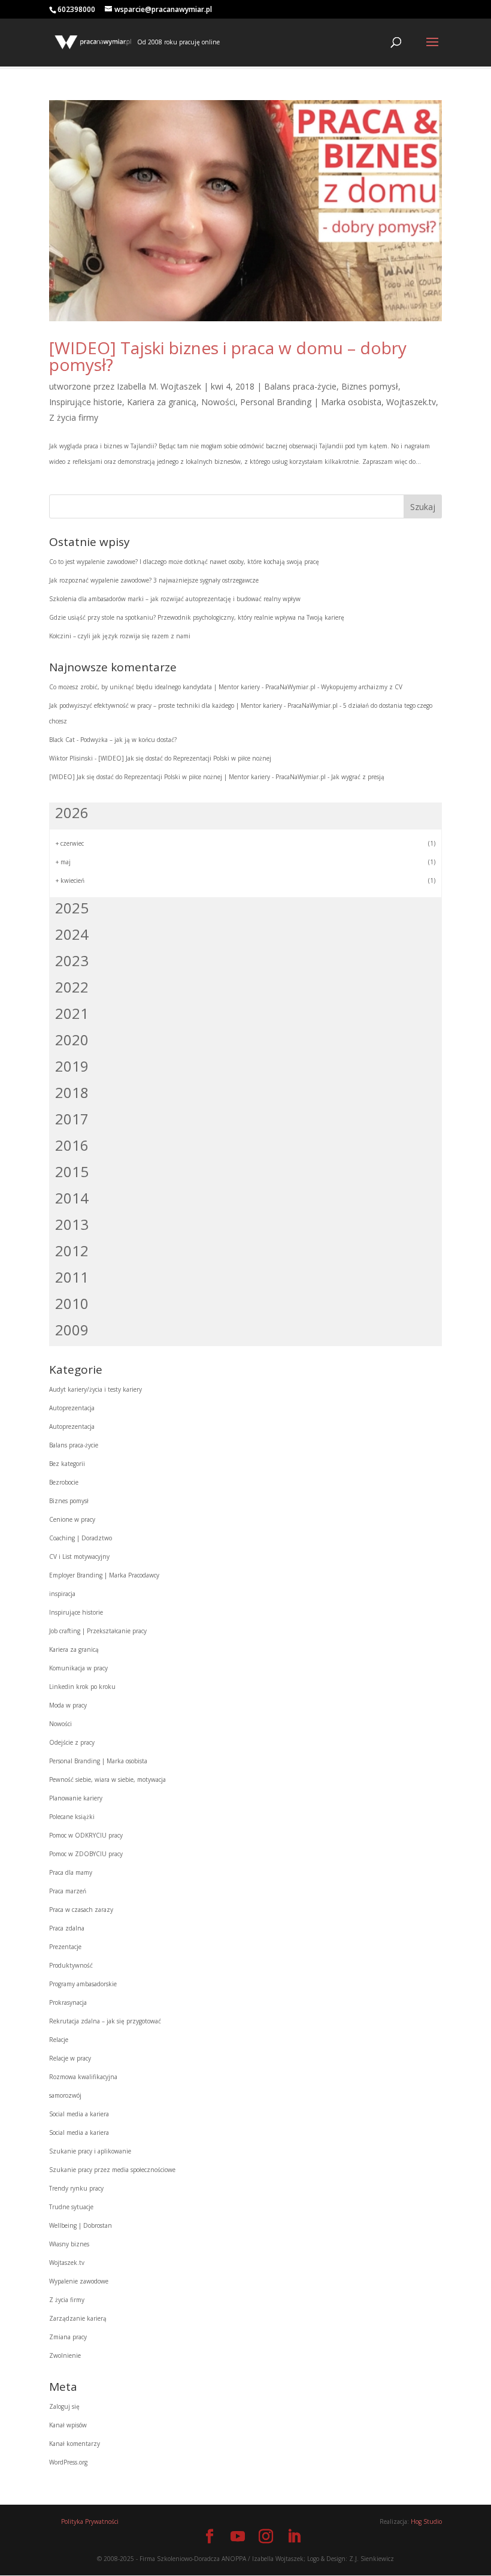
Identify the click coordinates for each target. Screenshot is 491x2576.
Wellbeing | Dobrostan (81, 2225)
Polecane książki (72, 1817)
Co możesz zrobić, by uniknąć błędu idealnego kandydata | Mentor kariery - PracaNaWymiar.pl (182, 687)
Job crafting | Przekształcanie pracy (98, 1631)
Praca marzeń (68, 1891)
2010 (72, 1303)
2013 (72, 1224)
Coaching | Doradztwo (81, 1538)
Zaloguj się (64, 2406)
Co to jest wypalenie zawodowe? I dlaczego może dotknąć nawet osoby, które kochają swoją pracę (184, 562)
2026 (72, 812)
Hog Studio (426, 2521)
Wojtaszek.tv (411, 402)
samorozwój (65, 2095)
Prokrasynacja (68, 2002)
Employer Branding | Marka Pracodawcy (104, 1575)
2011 (72, 1277)
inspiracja (62, 1594)
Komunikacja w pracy (78, 1668)
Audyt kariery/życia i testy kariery (96, 1389)
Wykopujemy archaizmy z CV (362, 687)
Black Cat (62, 740)
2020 (72, 1040)
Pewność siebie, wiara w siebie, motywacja (107, 1779)
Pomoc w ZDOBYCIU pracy (86, 1854)
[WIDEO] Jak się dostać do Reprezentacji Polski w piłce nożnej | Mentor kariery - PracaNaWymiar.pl (187, 777)
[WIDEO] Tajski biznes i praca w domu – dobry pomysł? (228, 356)
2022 (72, 987)
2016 (72, 1145)
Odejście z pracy (72, 1742)
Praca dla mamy (71, 1872)
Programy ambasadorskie (83, 1984)
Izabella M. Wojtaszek (159, 386)
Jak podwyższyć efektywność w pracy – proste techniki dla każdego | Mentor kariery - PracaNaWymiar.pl (193, 705)
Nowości (218, 402)
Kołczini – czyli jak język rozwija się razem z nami (120, 636)
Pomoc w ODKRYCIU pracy (86, 1835)
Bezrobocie (64, 1482)
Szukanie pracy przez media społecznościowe (112, 2170)
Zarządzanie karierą (78, 2318)
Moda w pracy (68, 1705)
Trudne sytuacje (71, 2207)
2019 (72, 1066)
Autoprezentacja (72, 1408)
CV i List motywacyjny (79, 1557)
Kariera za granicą (162, 402)
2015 (72, 1171)
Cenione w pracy (72, 1519)
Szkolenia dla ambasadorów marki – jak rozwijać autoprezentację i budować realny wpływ (175, 599)
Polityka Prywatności (90, 2521)
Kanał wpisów (68, 2425)
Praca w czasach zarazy (81, 1910)
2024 (72, 934)
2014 (72, 1198)
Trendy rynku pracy (76, 2188)
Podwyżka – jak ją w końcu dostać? (128, 740)
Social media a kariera (79, 2114)
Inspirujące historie (86, 402)
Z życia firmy (74, 417)
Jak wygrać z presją (358, 777)
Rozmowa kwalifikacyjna (83, 2077)
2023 (72, 960)
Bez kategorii (67, 1464)
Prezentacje (65, 1947)
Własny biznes (69, 2244)
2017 (72, 1119)
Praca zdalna (67, 1928)
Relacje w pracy (70, 2058)
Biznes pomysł (370, 386)
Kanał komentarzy (75, 2444)
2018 (72, 1092)
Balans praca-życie (300, 386)
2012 (72, 1251)
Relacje (59, 2040)
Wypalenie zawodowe (79, 2281)
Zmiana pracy (68, 2337)
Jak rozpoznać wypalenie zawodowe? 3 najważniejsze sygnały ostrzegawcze (154, 580)
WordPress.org (68, 2462)
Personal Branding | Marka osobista (311, 402)
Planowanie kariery (76, 1798)
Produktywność (71, 1965)
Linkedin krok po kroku (82, 1687)
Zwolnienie (65, 2355)
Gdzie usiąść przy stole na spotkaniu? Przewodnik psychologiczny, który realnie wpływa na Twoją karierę (197, 617)
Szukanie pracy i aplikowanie (90, 2151)
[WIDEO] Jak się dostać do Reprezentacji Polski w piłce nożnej (185, 758)
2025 (72, 908)
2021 (72, 1013)
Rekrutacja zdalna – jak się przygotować (105, 2021)
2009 (72, 1330)
